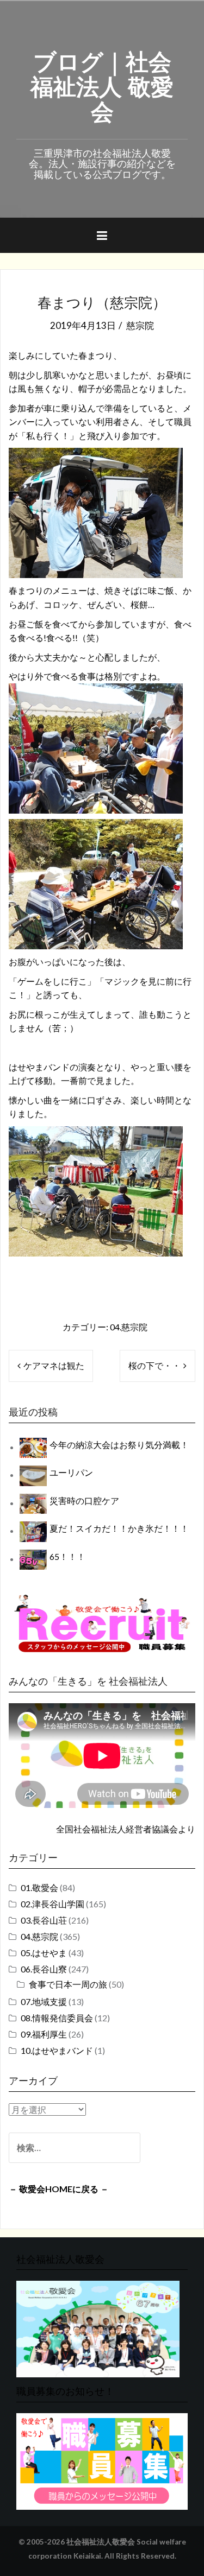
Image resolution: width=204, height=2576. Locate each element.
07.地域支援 (44, 2001)
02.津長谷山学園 (52, 1904)
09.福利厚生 (44, 2034)
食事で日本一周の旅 (68, 1984)
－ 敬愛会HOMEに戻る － (59, 2189)
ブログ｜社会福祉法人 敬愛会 (102, 85)
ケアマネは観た (54, 1365)
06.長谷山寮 (44, 1969)
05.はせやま (44, 1953)
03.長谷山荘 (44, 1920)
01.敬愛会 (39, 1887)
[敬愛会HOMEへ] (98, 2328)
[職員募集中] (102, 1623)
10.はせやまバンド (57, 2050)
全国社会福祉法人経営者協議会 (117, 1829)
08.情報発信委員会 (57, 2018)
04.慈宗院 (129, 1327)
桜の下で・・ (154, 1365)
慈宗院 (140, 325)
